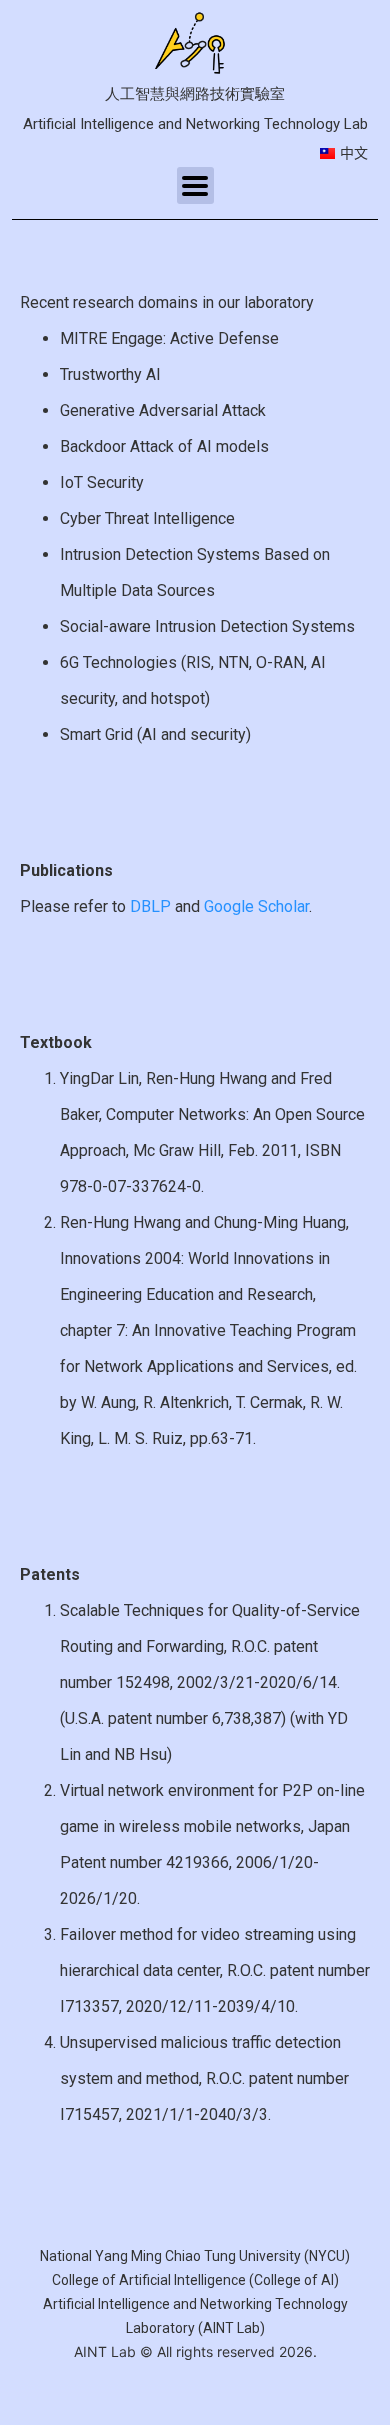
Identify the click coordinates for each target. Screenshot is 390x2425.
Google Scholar (256, 906)
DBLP (150, 906)
